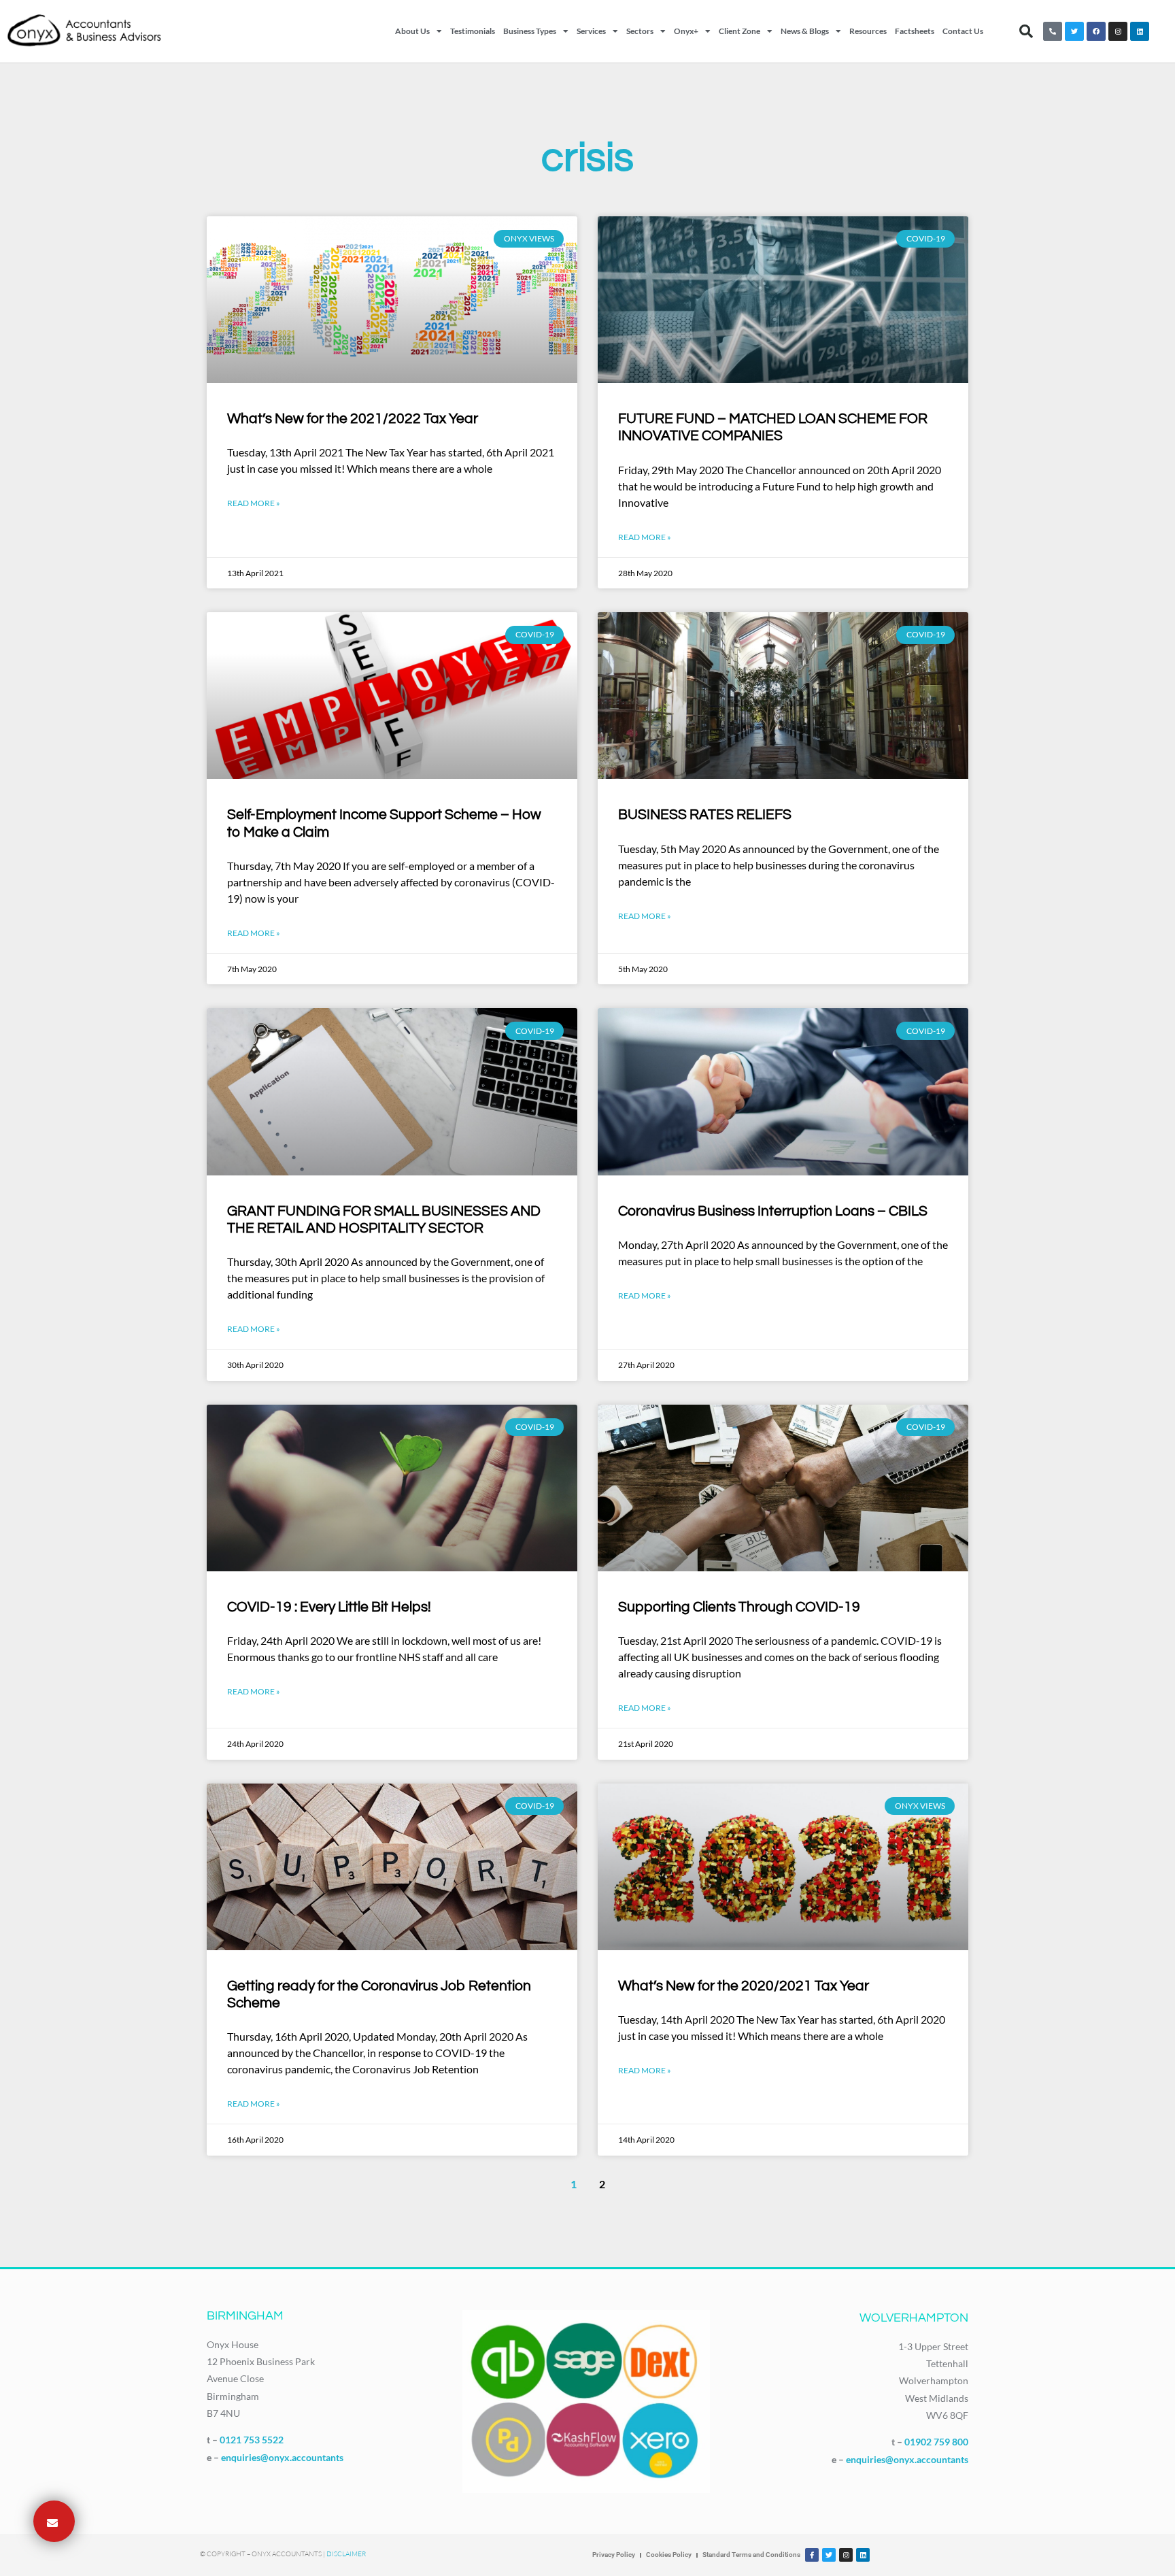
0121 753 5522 (252, 2440)
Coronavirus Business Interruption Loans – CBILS (773, 1211)
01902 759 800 (936, 2442)
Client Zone (739, 31)
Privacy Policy (614, 2555)
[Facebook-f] (812, 2555)
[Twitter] (1074, 31)
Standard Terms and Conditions (751, 2555)
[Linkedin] (1140, 31)
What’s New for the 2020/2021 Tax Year (744, 1986)
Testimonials (473, 31)
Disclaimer (346, 2554)
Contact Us (963, 31)
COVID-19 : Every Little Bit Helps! (329, 1607)
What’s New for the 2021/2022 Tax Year (353, 419)
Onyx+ (686, 31)
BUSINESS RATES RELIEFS (705, 815)
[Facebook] (1096, 31)
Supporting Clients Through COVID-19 (739, 1607)
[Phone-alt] (1053, 31)
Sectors (640, 31)
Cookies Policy (669, 2555)
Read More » (254, 503)
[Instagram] (1118, 31)
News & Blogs (805, 31)
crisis (587, 158)
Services (591, 31)
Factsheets (915, 31)
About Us (412, 31)
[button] (1026, 31)
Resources (868, 31)
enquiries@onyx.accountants (282, 2457)
